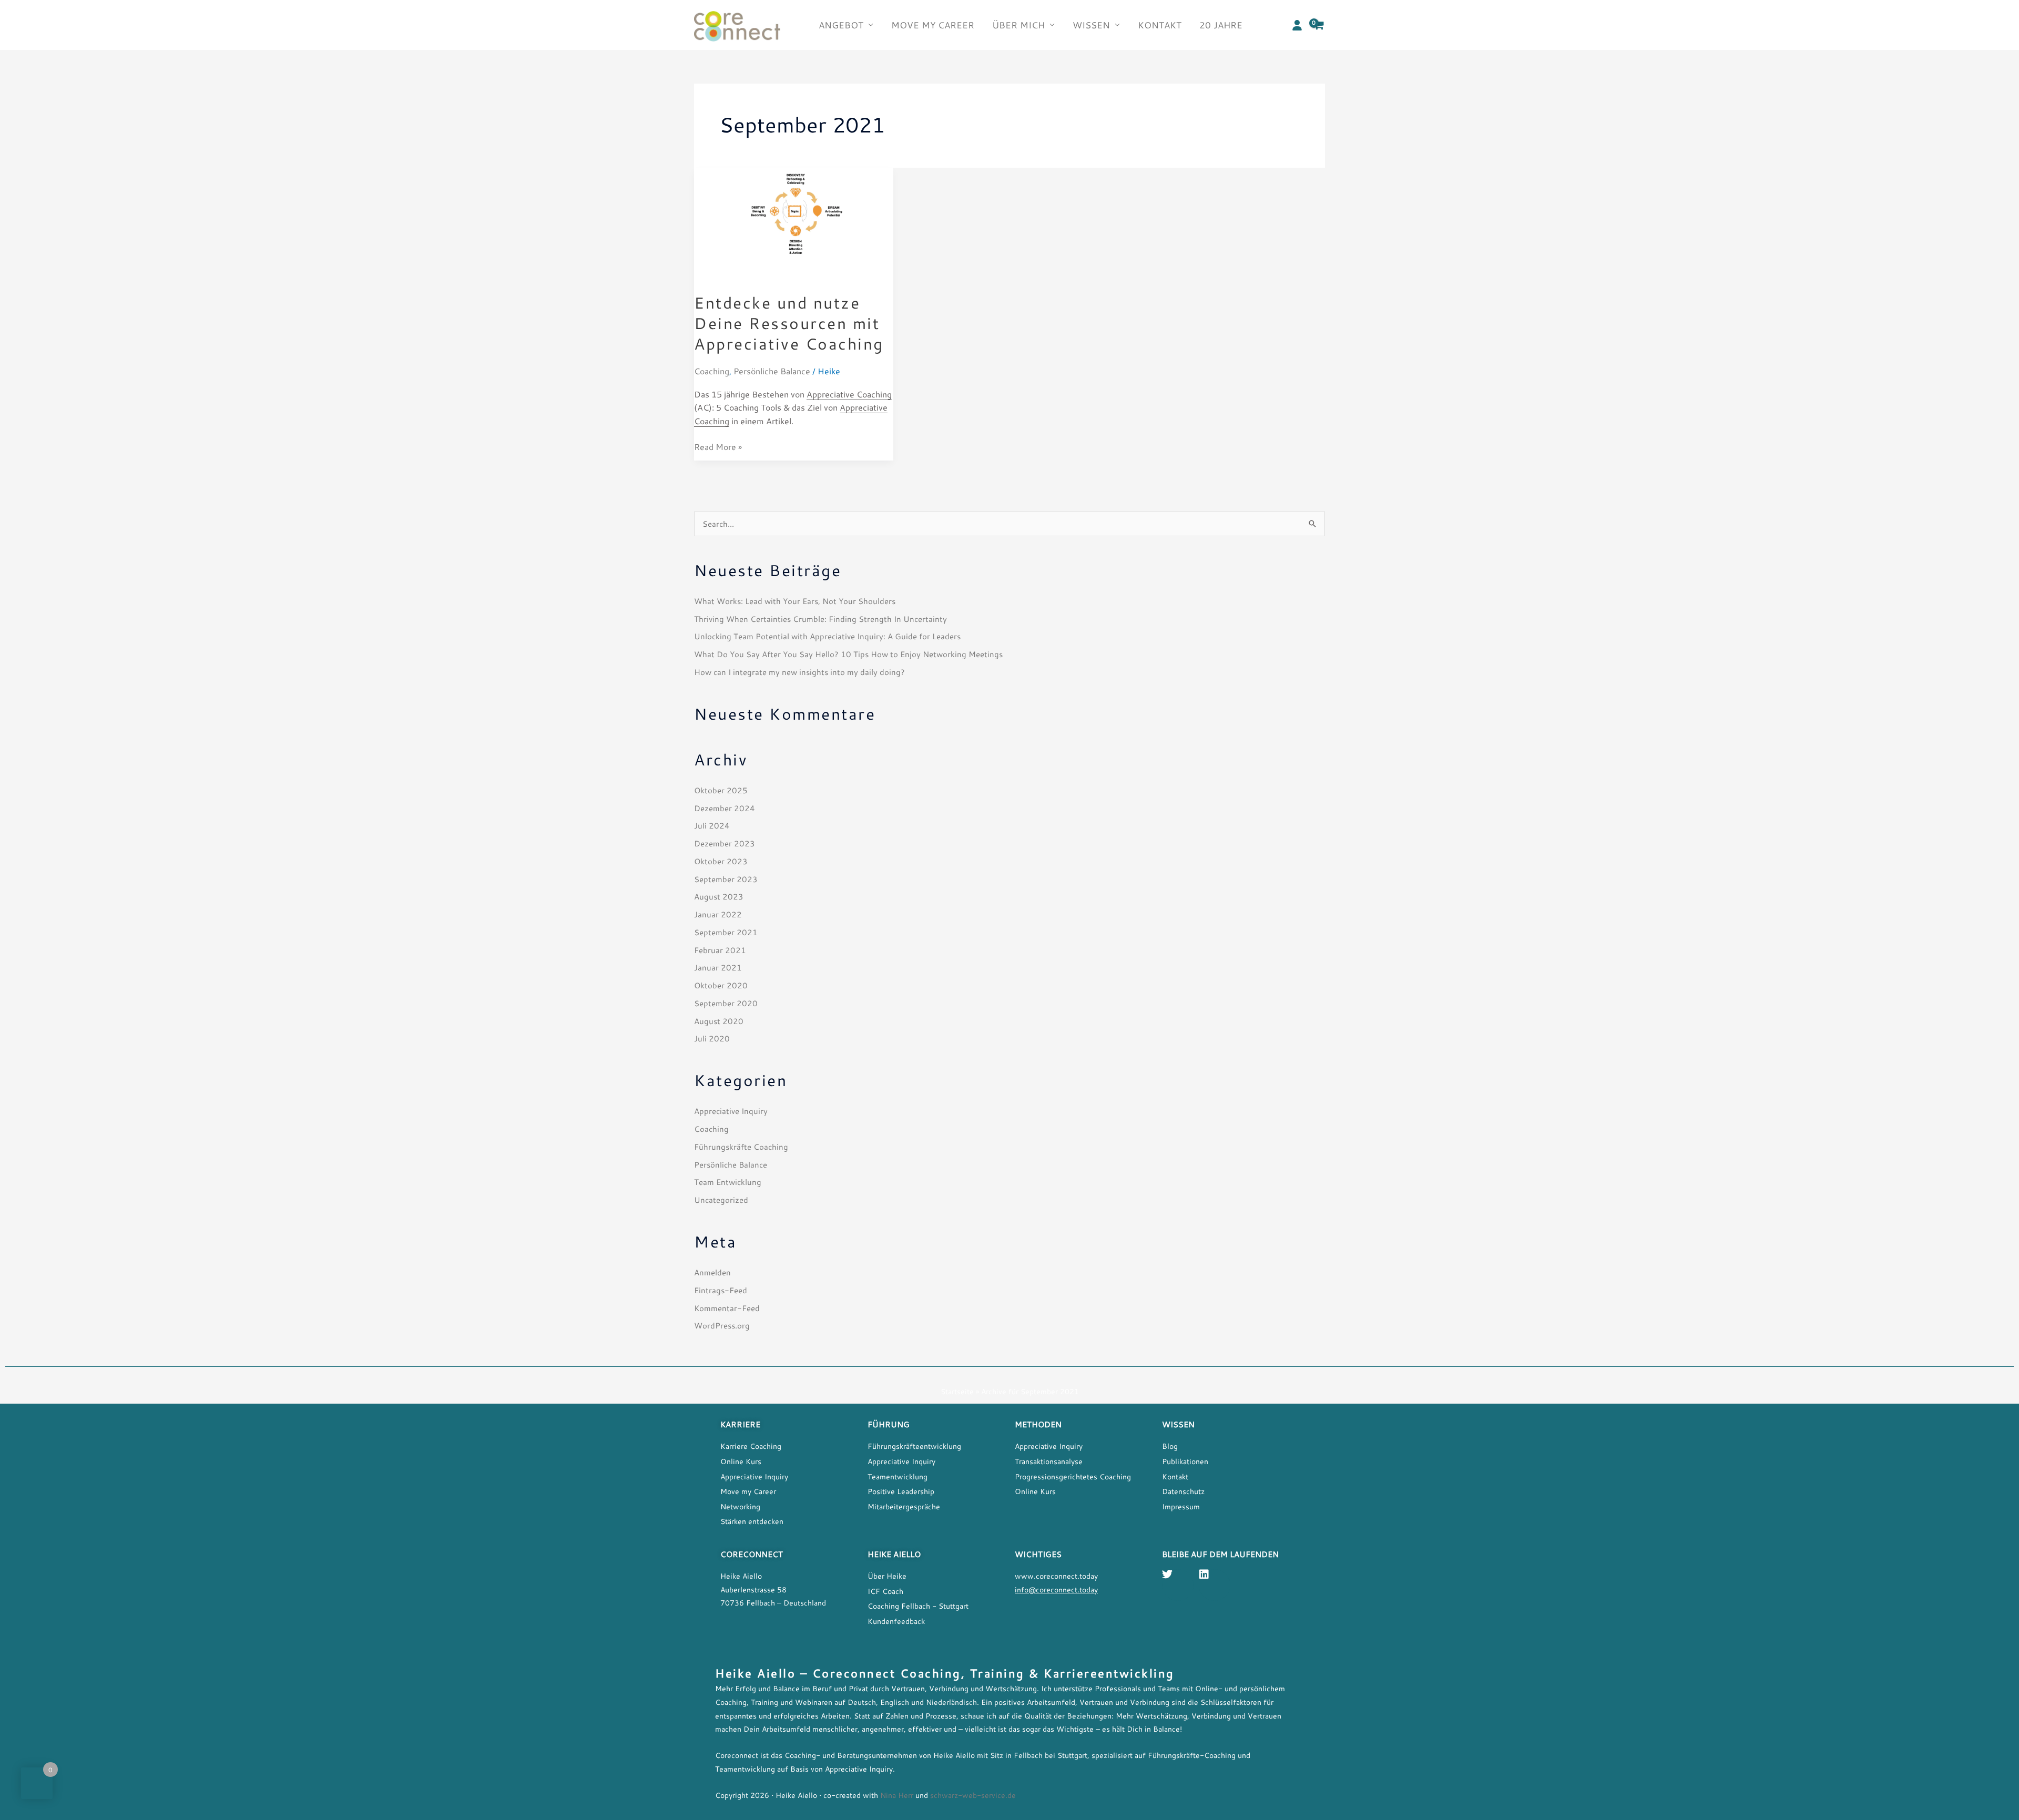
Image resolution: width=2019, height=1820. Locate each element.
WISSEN (1091, 25)
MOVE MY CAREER (933, 25)
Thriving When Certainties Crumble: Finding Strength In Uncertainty (820, 619)
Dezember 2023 (725, 843)
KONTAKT (1160, 25)
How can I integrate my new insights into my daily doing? (799, 672)
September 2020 (726, 1003)
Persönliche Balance (772, 371)
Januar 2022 (718, 914)
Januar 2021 (718, 967)
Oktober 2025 (721, 790)
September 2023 (726, 879)
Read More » (718, 446)
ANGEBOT (841, 25)
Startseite (957, 1392)
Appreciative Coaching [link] (849, 394)
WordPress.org (722, 1325)
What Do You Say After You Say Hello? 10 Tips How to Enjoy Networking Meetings (848, 654)
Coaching (712, 371)
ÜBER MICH (1018, 25)
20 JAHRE (1221, 25)
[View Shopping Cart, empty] (1319, 25)
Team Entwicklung (728, 1182)
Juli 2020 (712, 1038)
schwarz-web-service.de (973, 1795)
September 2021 (726, 932)
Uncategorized (721, 1200)
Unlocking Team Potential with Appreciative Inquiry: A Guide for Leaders (827, 636)
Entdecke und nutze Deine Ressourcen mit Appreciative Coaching (789, 323)
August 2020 (719, 1021)
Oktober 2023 (721, 861)
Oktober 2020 (721, 985)
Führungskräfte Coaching (741, 1147)
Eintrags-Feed (721, 1290)
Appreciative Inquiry (731, 1111)
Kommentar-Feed (727, 1308)
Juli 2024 (712, 825)
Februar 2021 (720, 950)
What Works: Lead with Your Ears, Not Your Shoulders (795, 601)
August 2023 (719, 896)
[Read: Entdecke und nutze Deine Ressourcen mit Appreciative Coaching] (794, 223)
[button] (1297, 25)
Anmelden (712, 1272)
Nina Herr (896, 1795)
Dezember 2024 (725, 808)
